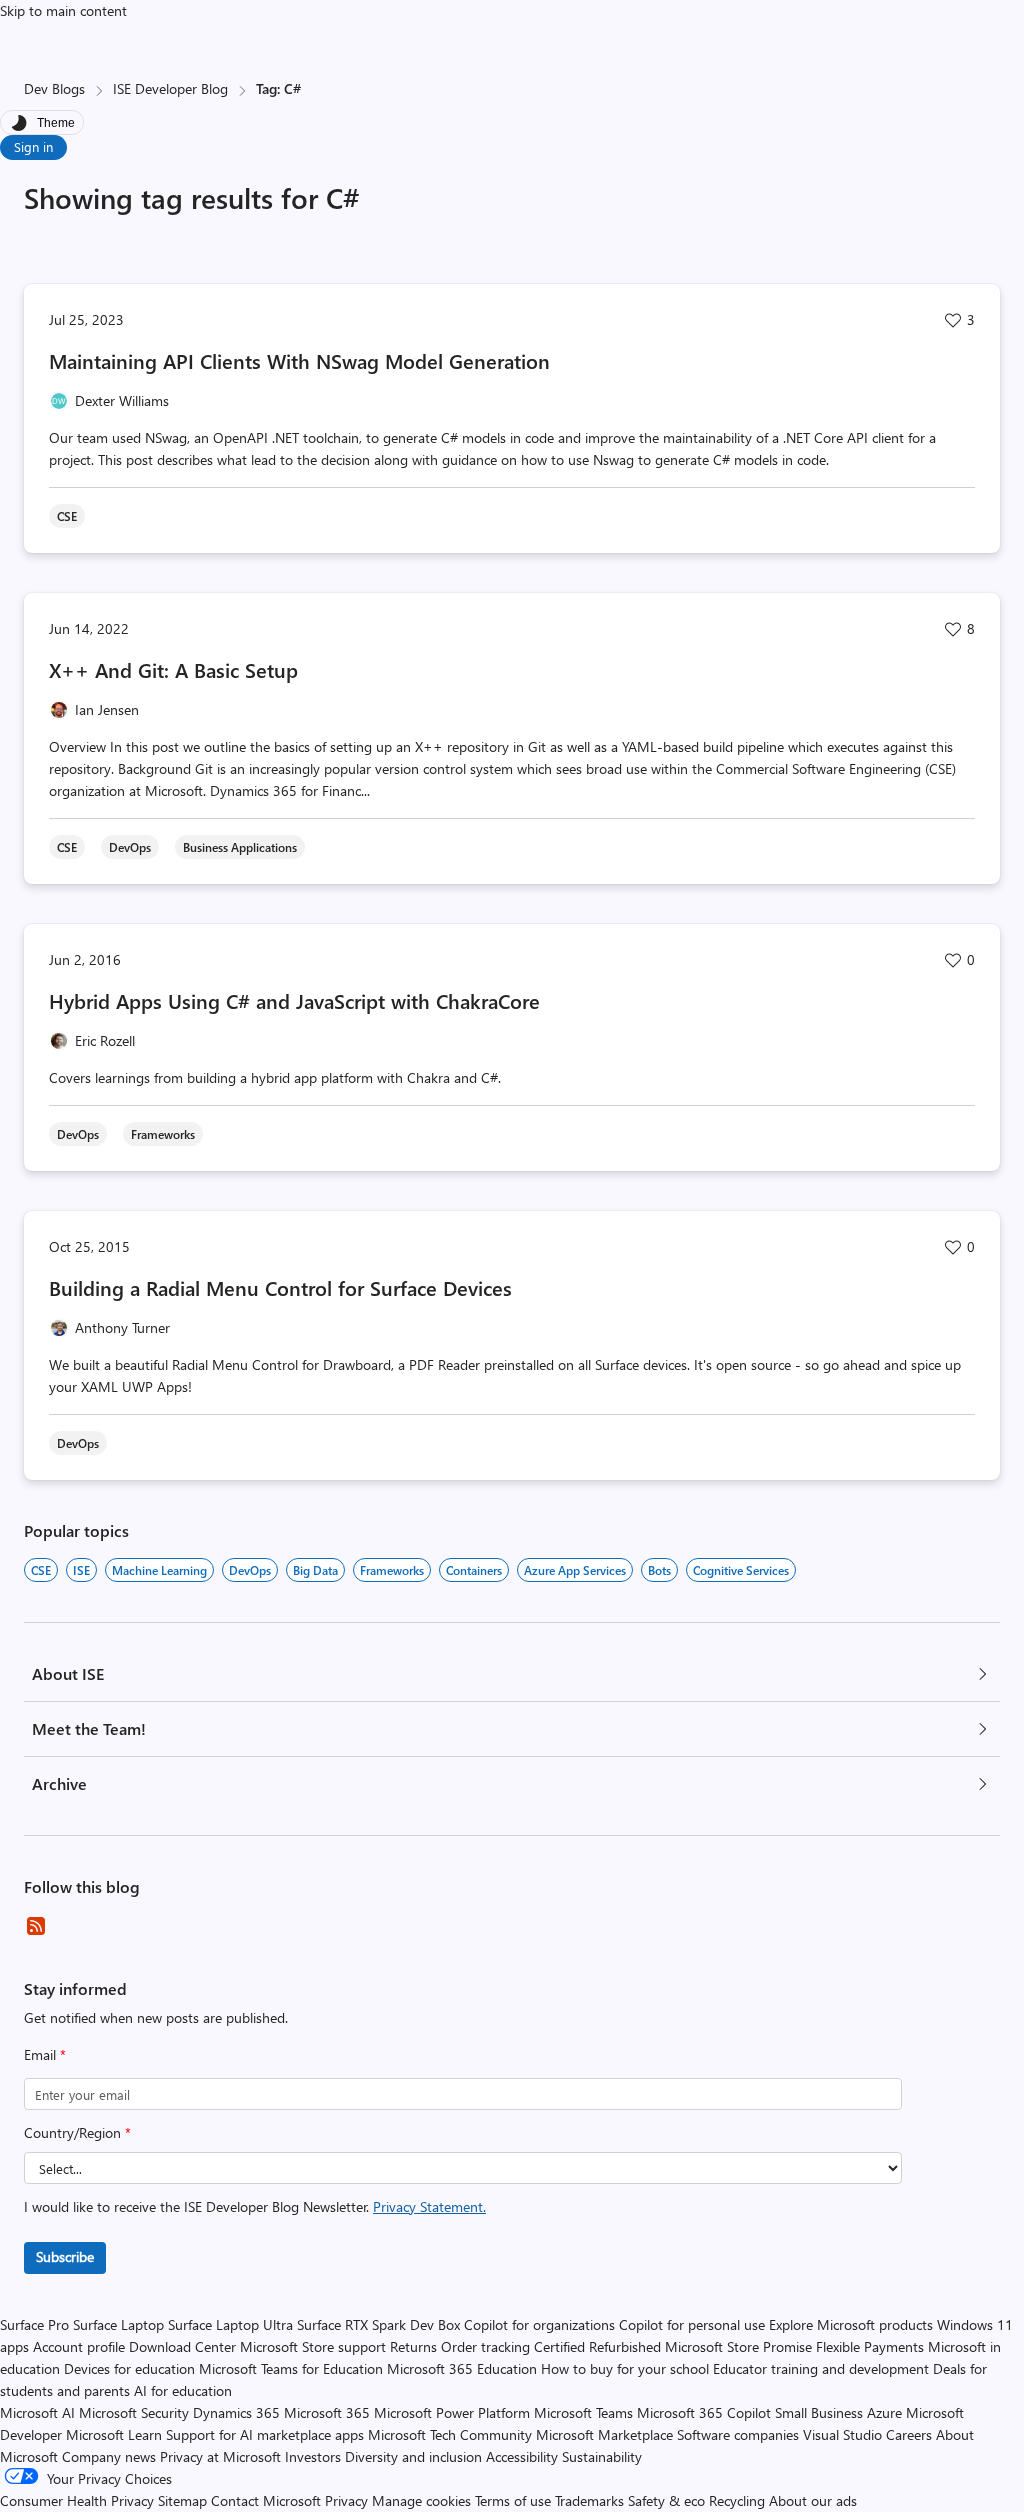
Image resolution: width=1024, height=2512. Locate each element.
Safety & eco (666, 2500)
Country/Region (77, 2132)
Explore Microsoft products (851, 2324)
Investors (313, 2456)
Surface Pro (34, 2324)
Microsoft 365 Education (462, 2368)
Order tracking (485, 2346)
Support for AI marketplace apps (265, 2434)
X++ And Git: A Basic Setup (173, 669)
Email (45, 2054)
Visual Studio (842, 2434)
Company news (109, 2456)
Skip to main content (63, 10)
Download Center (182, 2346)
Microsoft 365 (327, 2412)
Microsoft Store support (313, 2346)
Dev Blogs (54, 88)
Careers (909, 2434)
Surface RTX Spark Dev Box (378, 2324)
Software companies (738, 2434)
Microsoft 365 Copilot (704, 2412)
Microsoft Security (134, 2412)
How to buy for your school (625, 2368)
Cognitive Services (741, 1570)
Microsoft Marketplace (604, 2434)
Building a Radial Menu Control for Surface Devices (280, 1287)
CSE (41, 1570)
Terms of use (513, 2500)
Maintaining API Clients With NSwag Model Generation (299, 360)
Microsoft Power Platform (452, 2412)
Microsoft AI (37, 2412)
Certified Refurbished (597, 2346)
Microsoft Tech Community (450, 2434)
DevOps (250, 1570)
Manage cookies (421, 2500)
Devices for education (129, 2368)
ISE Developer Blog (170, 88)
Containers (474, 1570)
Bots (659, 1570)
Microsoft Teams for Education (291, 2368)
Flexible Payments (870, 2346)
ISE (81, 1570)
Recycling (737, 2500)
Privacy (348, 2500)
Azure (884, 2412)
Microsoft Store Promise (738, 2346)
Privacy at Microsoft (220, 2456)
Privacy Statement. (429, 2206)
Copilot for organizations (539, 2324)
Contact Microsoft (266, 2500)
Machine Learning (159, 1570)
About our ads (813, 2500)
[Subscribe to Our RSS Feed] (36, 1926)
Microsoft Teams (583, 2412)
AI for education (183, 2390)
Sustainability (602, 2456)
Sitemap (182, 2500)
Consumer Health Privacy (77, 2500)
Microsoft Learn (114, 2434)
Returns (413, 2346)
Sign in (33, 146)
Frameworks (392, 1570)
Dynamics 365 (236, 2412)
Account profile (79, 2346)
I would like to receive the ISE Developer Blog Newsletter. (255, 2206)
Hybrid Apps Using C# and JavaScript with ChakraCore (294, 1000)
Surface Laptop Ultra (230, 2324)
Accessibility (522, 2456)
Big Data (315, 1570)
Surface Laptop (118, 2324)
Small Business (819, 2412)
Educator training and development (821, 2368)
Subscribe (65, 2256)
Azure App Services (575, 1570)
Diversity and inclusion (413, 2456)
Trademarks (589, 2500)
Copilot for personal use (692, 2324)
